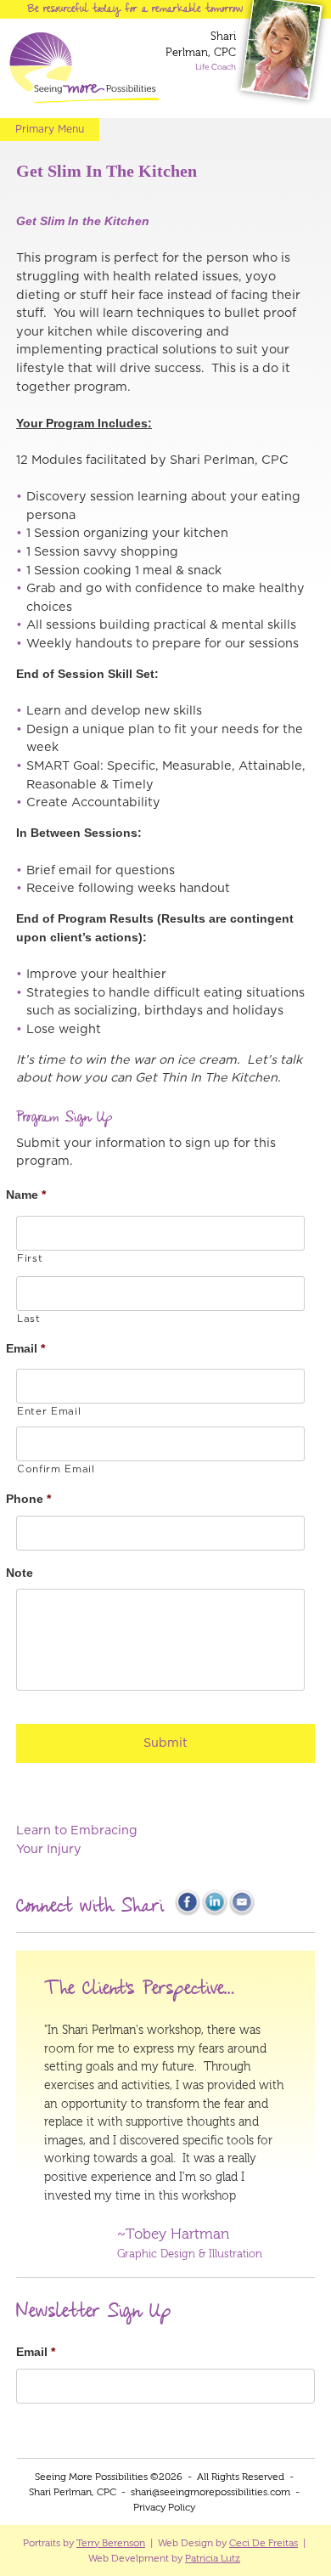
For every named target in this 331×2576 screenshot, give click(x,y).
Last (34, 1319)
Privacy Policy (164, 2507)
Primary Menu (50, 129)
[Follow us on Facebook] (188, 1913)
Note (25, 1573)
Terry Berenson (111, 2543)
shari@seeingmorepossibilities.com (210, 2492)
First (35, 1259)
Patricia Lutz (213, 2558)
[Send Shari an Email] (242, 1913)
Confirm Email (61, 1469)
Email (31, 1348)
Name (31, 1195)
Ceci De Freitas (264, 2543)
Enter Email (54, 1412)
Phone (34, 1499)
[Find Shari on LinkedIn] (215, 1913)
